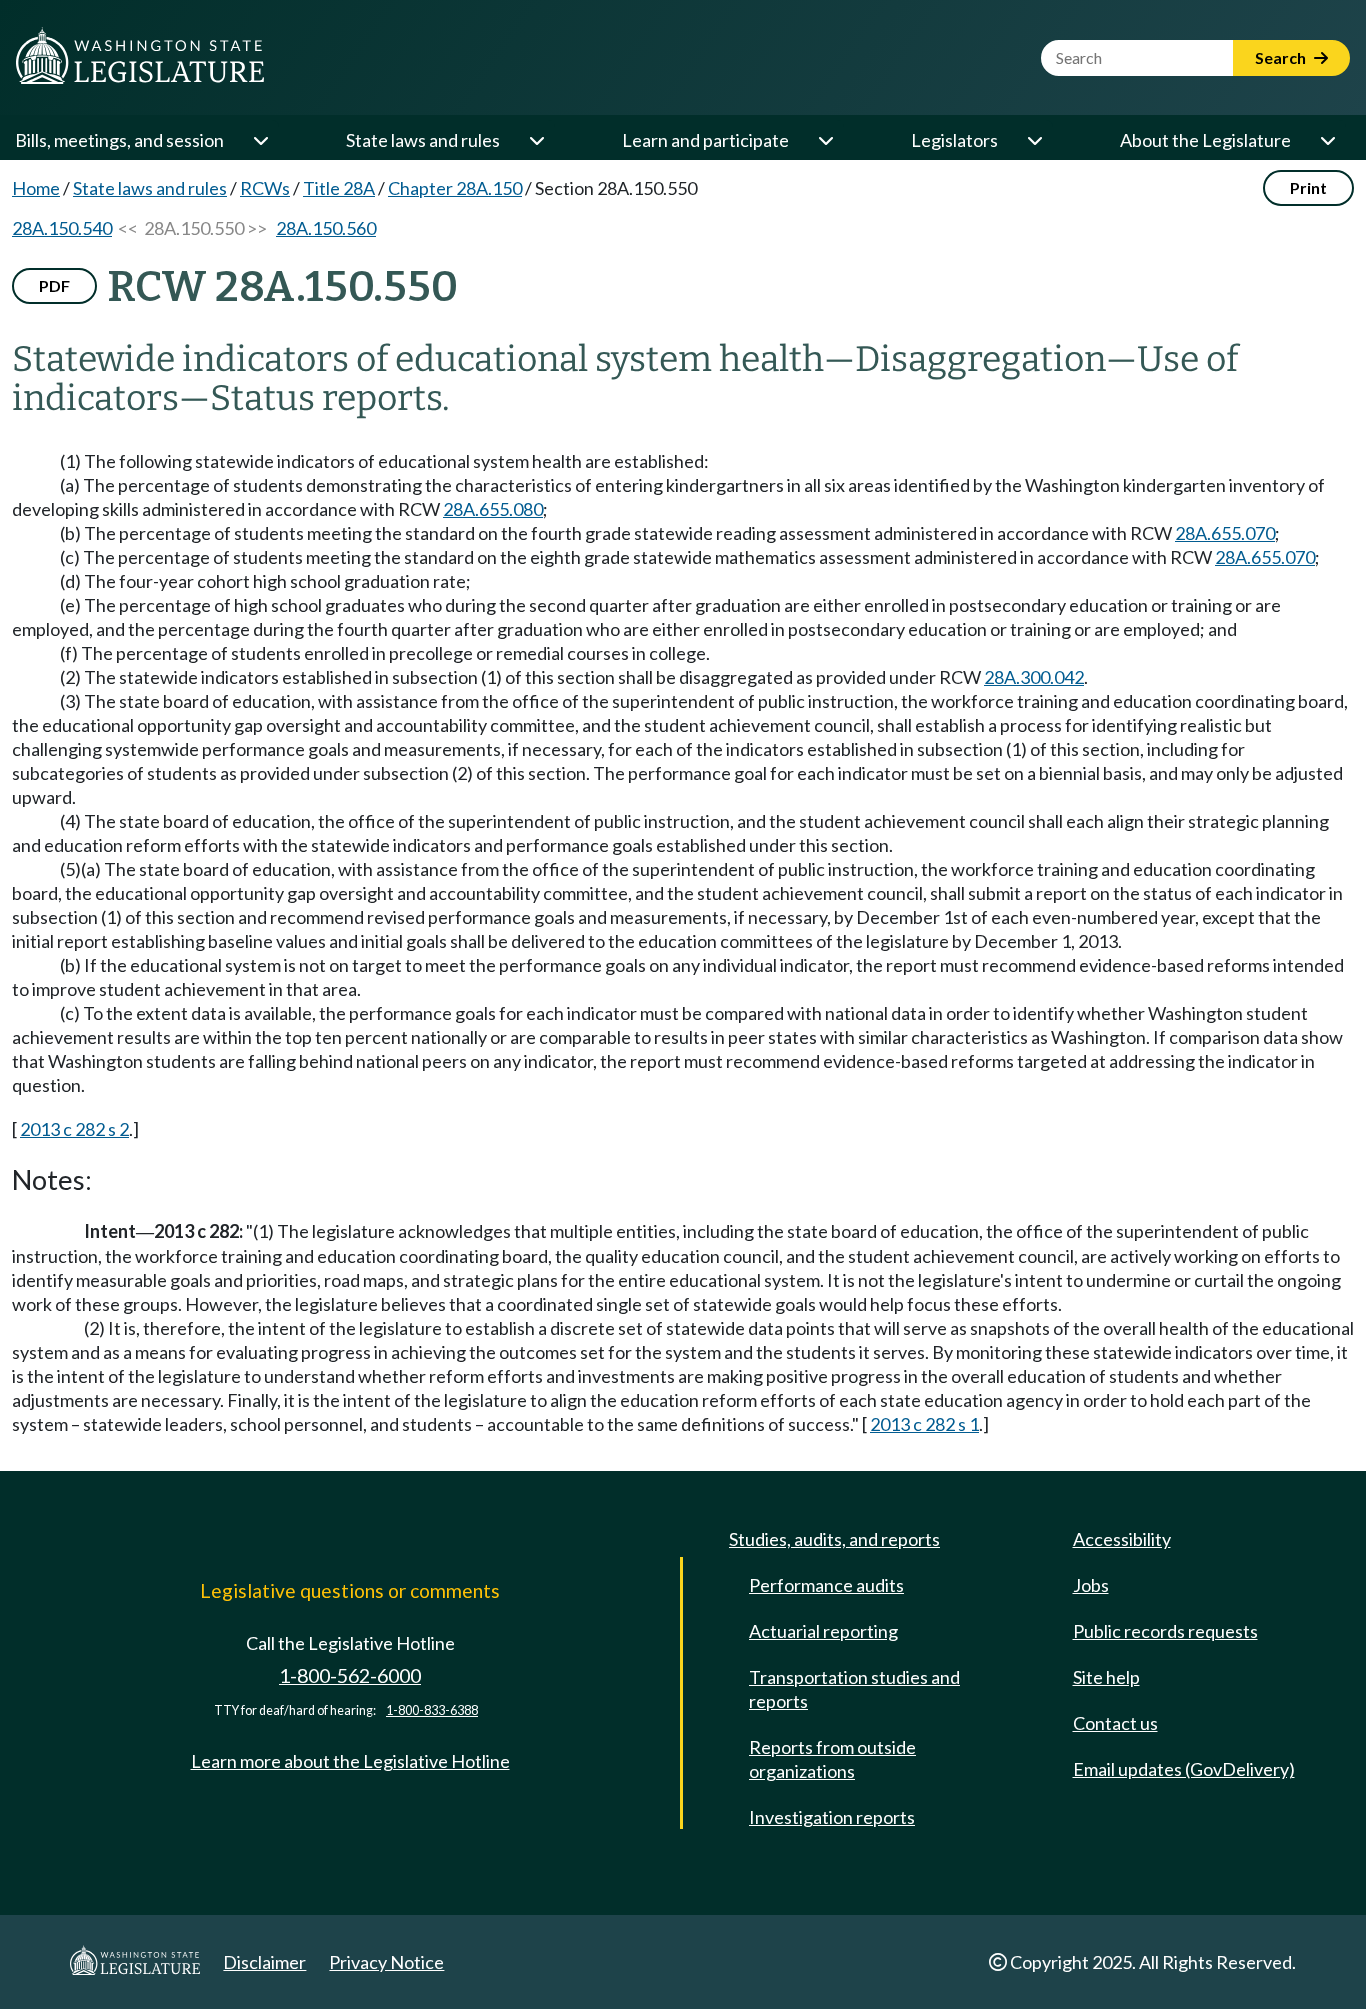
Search (1282, 57)
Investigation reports (832, 1817)
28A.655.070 (1225, 533)
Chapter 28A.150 (455, 188)
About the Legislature (1205, 140)
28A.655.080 (493, 509)
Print (1308, 187)
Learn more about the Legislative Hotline (350, 1761)
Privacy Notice (386, 1962)
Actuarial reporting (823, 1631)
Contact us (1115, 1723)
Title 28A (339, 188)
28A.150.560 (326, 228)
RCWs (265, 188)
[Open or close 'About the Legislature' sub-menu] (1327, 140)
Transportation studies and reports (854, 1689)
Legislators (954, 140)
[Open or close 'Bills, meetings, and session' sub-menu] (260, 140)
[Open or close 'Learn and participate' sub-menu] (825, 140)
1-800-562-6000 (350, 1675)
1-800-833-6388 (432, 1710)
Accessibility (1122, 1539)
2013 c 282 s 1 (924, 1424)
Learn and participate (705, 140)
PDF (54, 285)
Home (36, 188)
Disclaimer (264, 1962)
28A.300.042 (1034, 677)
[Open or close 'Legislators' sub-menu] (1034, 140)
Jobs (1091, 1585)
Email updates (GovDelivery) (1184, 1769)
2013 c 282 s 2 (74, 1129)
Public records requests (1165, 1631)
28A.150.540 (62, 228)
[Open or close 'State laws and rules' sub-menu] (536, 140)
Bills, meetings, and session (119, 140)
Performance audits (826, 1585)
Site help (1106, 1677)
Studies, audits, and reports (834, 1539)
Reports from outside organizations (832, 1759)
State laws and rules (423, 140)
